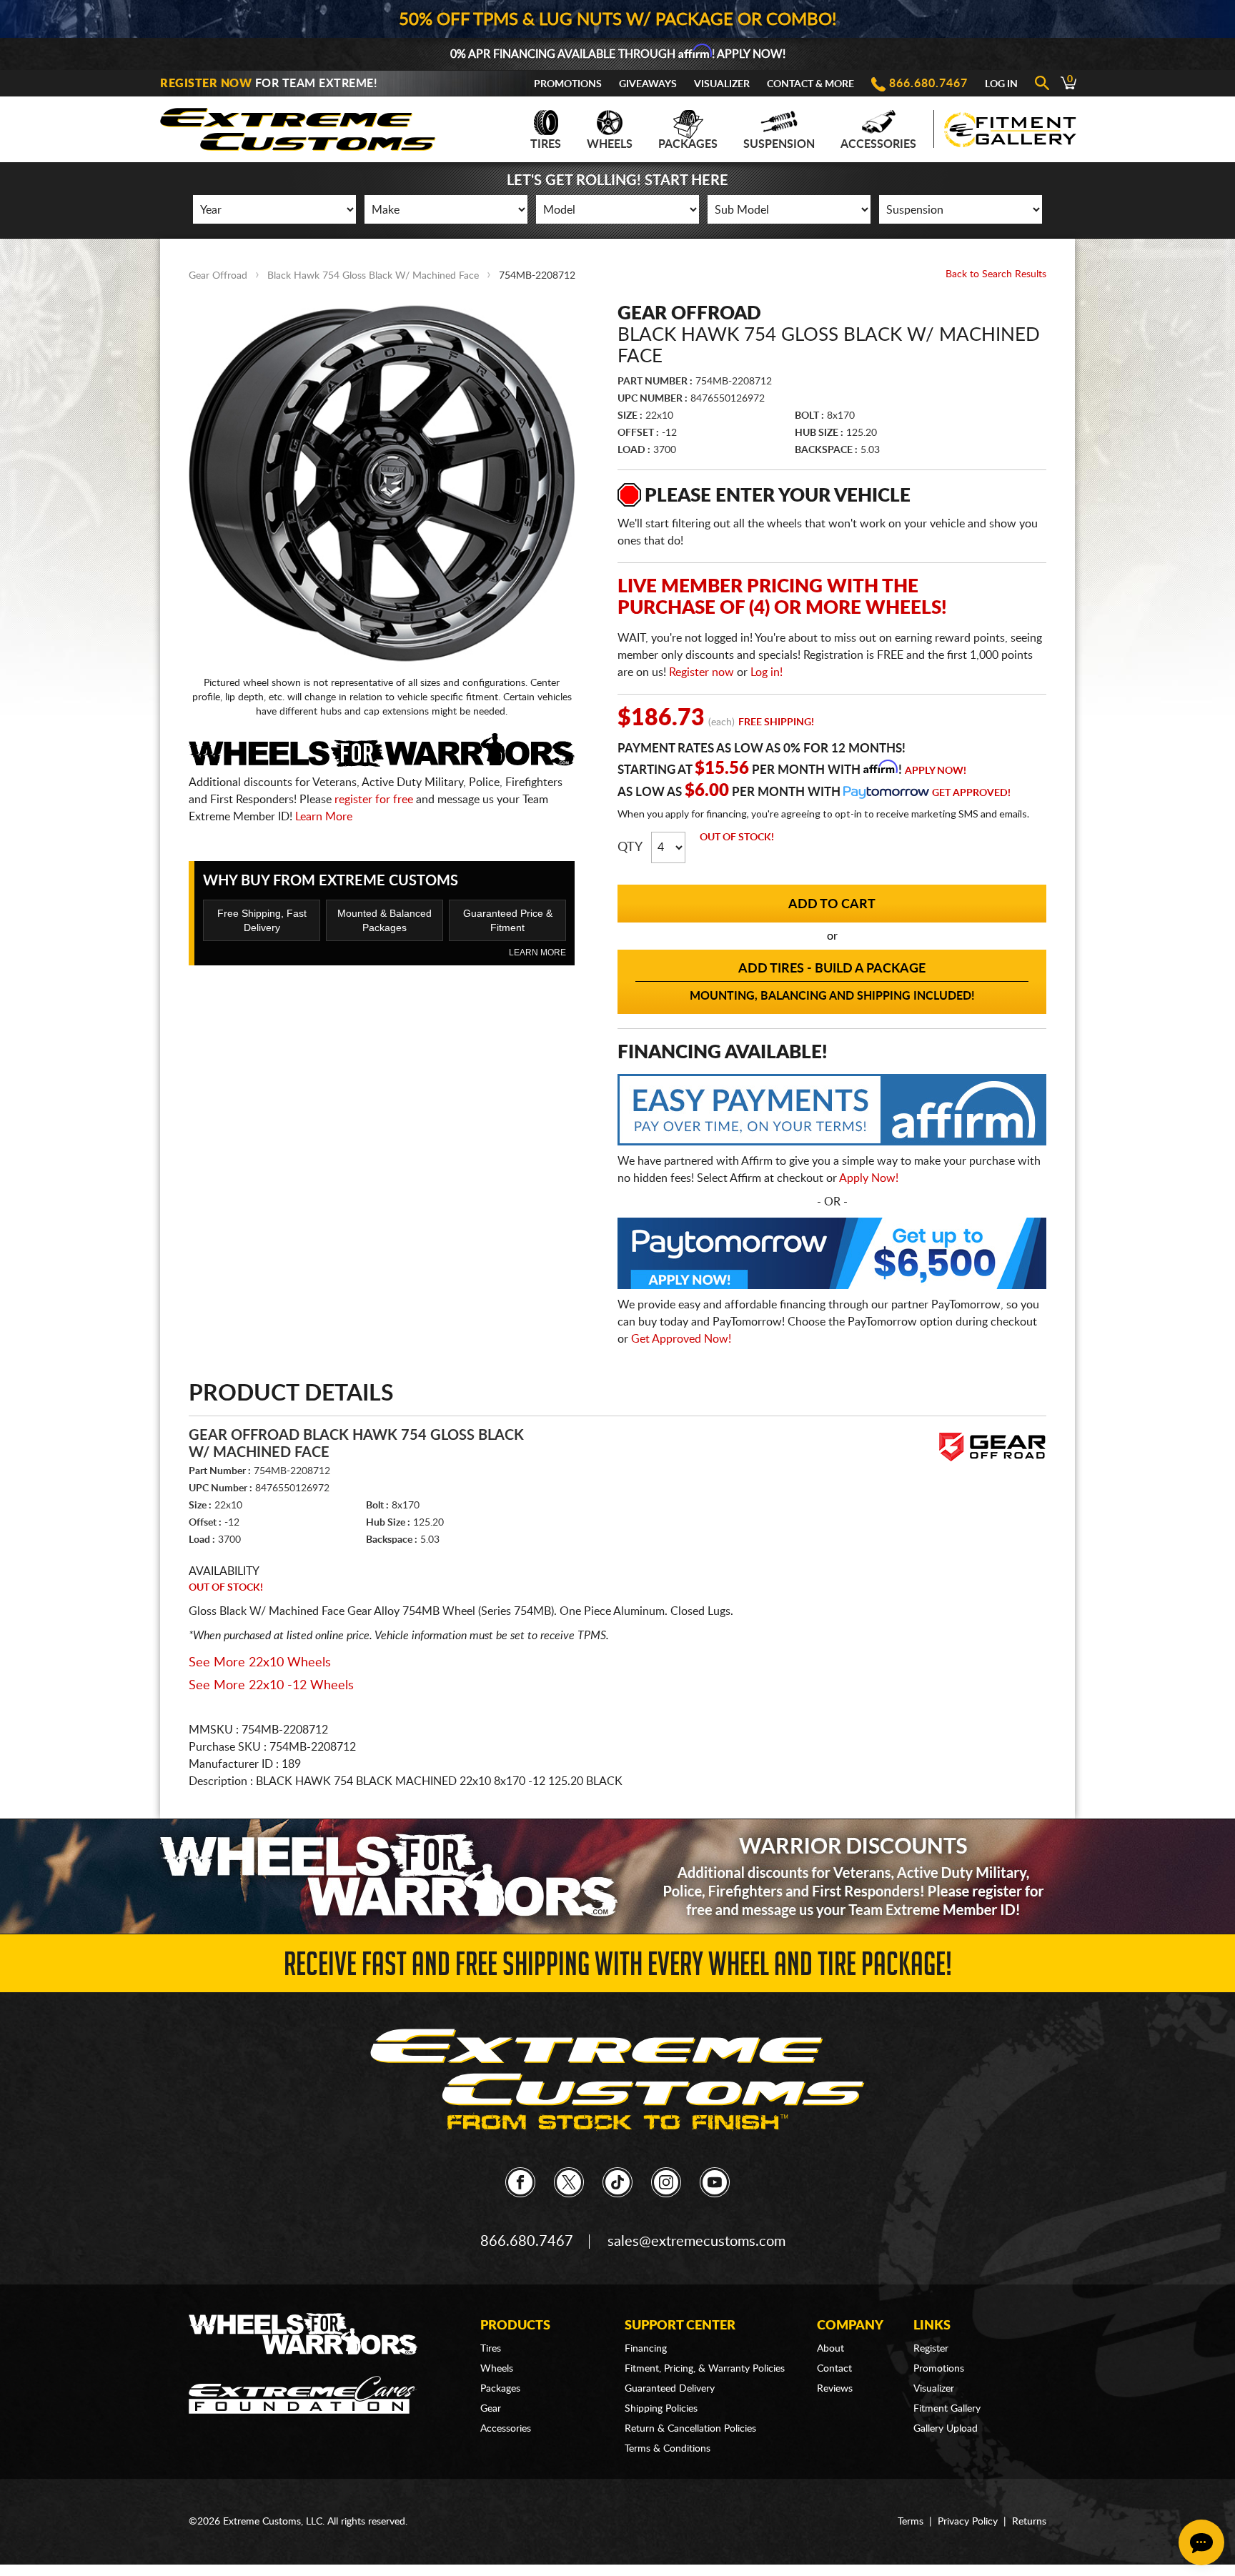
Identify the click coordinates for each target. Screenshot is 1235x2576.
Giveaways (648, 84)
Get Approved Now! (681, 1339)
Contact (834, 2369)
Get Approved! (971, 793)
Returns (1029, 2522)
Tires (546, 144)
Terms (911, 2522)
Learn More (324, 817)
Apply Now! (936, 771)
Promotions (568, 84)
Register (931, 2349)
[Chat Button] (1201, 2542)
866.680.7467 (928, 84)
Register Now (206, 84)
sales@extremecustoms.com (696, 2242)
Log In (1001, 84)
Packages (688, 144)
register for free (374, 800)
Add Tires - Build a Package (832, 982)
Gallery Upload (946, 2429)
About (830, 2349)
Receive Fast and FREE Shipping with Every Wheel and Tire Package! (618, 1968)
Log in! (767, 672)
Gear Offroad (218, 276)
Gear (491, 2409)
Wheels (610, 144)
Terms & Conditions (668, 2449)
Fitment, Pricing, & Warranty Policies (705, 2369)
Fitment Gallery (947, 2409)
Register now (701, 672)
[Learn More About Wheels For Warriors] (617, 1876)
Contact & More (810, 84)
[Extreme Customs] (298, 125)
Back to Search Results (996, 274)
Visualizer (722, 84)
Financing (646, 2349)
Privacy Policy (968, 2522)
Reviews (835, 2389)
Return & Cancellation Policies (690, 2429)
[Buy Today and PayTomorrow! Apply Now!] (832, 1257)
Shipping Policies (661, 2409)
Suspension (779, 144)
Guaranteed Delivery (670, 2389)
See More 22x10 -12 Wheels (271, 1686)
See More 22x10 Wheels (260, 1663)
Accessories (878, 144)
